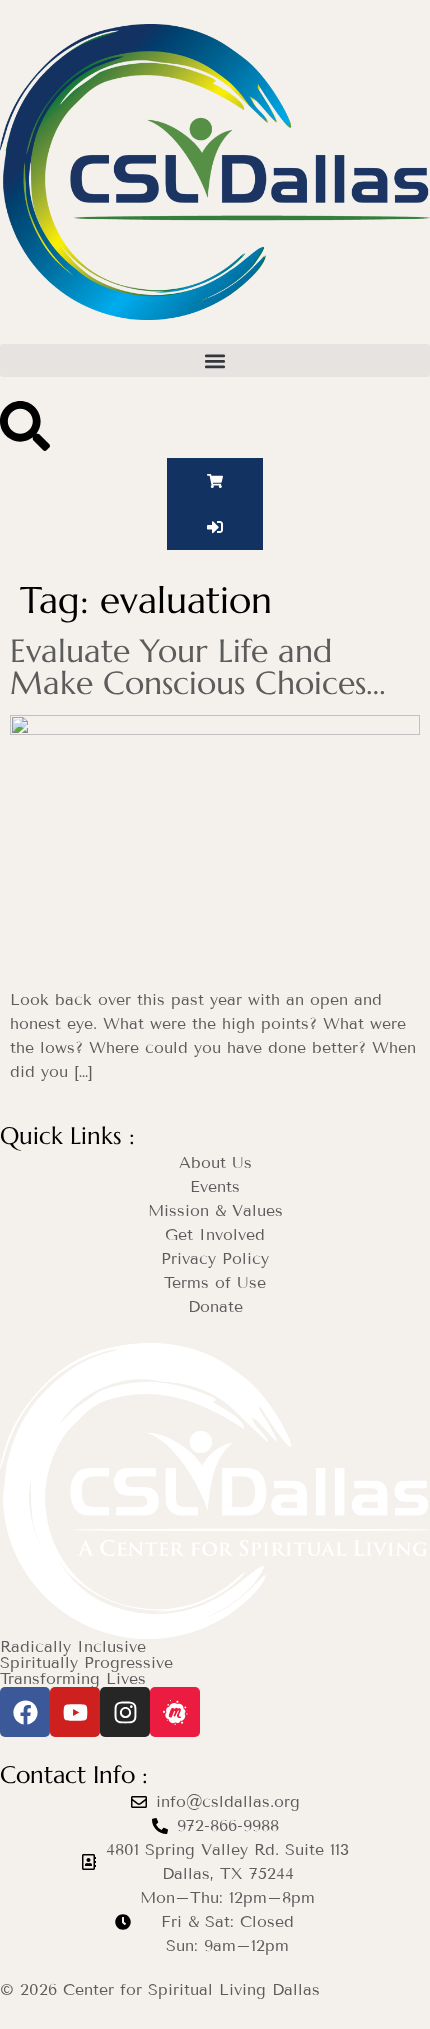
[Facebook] (25, 1712)
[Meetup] (175, 1712)
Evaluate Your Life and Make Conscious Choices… (198, 667)
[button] (215, 360)
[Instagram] (125, 1712)
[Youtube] (75, 1712)
